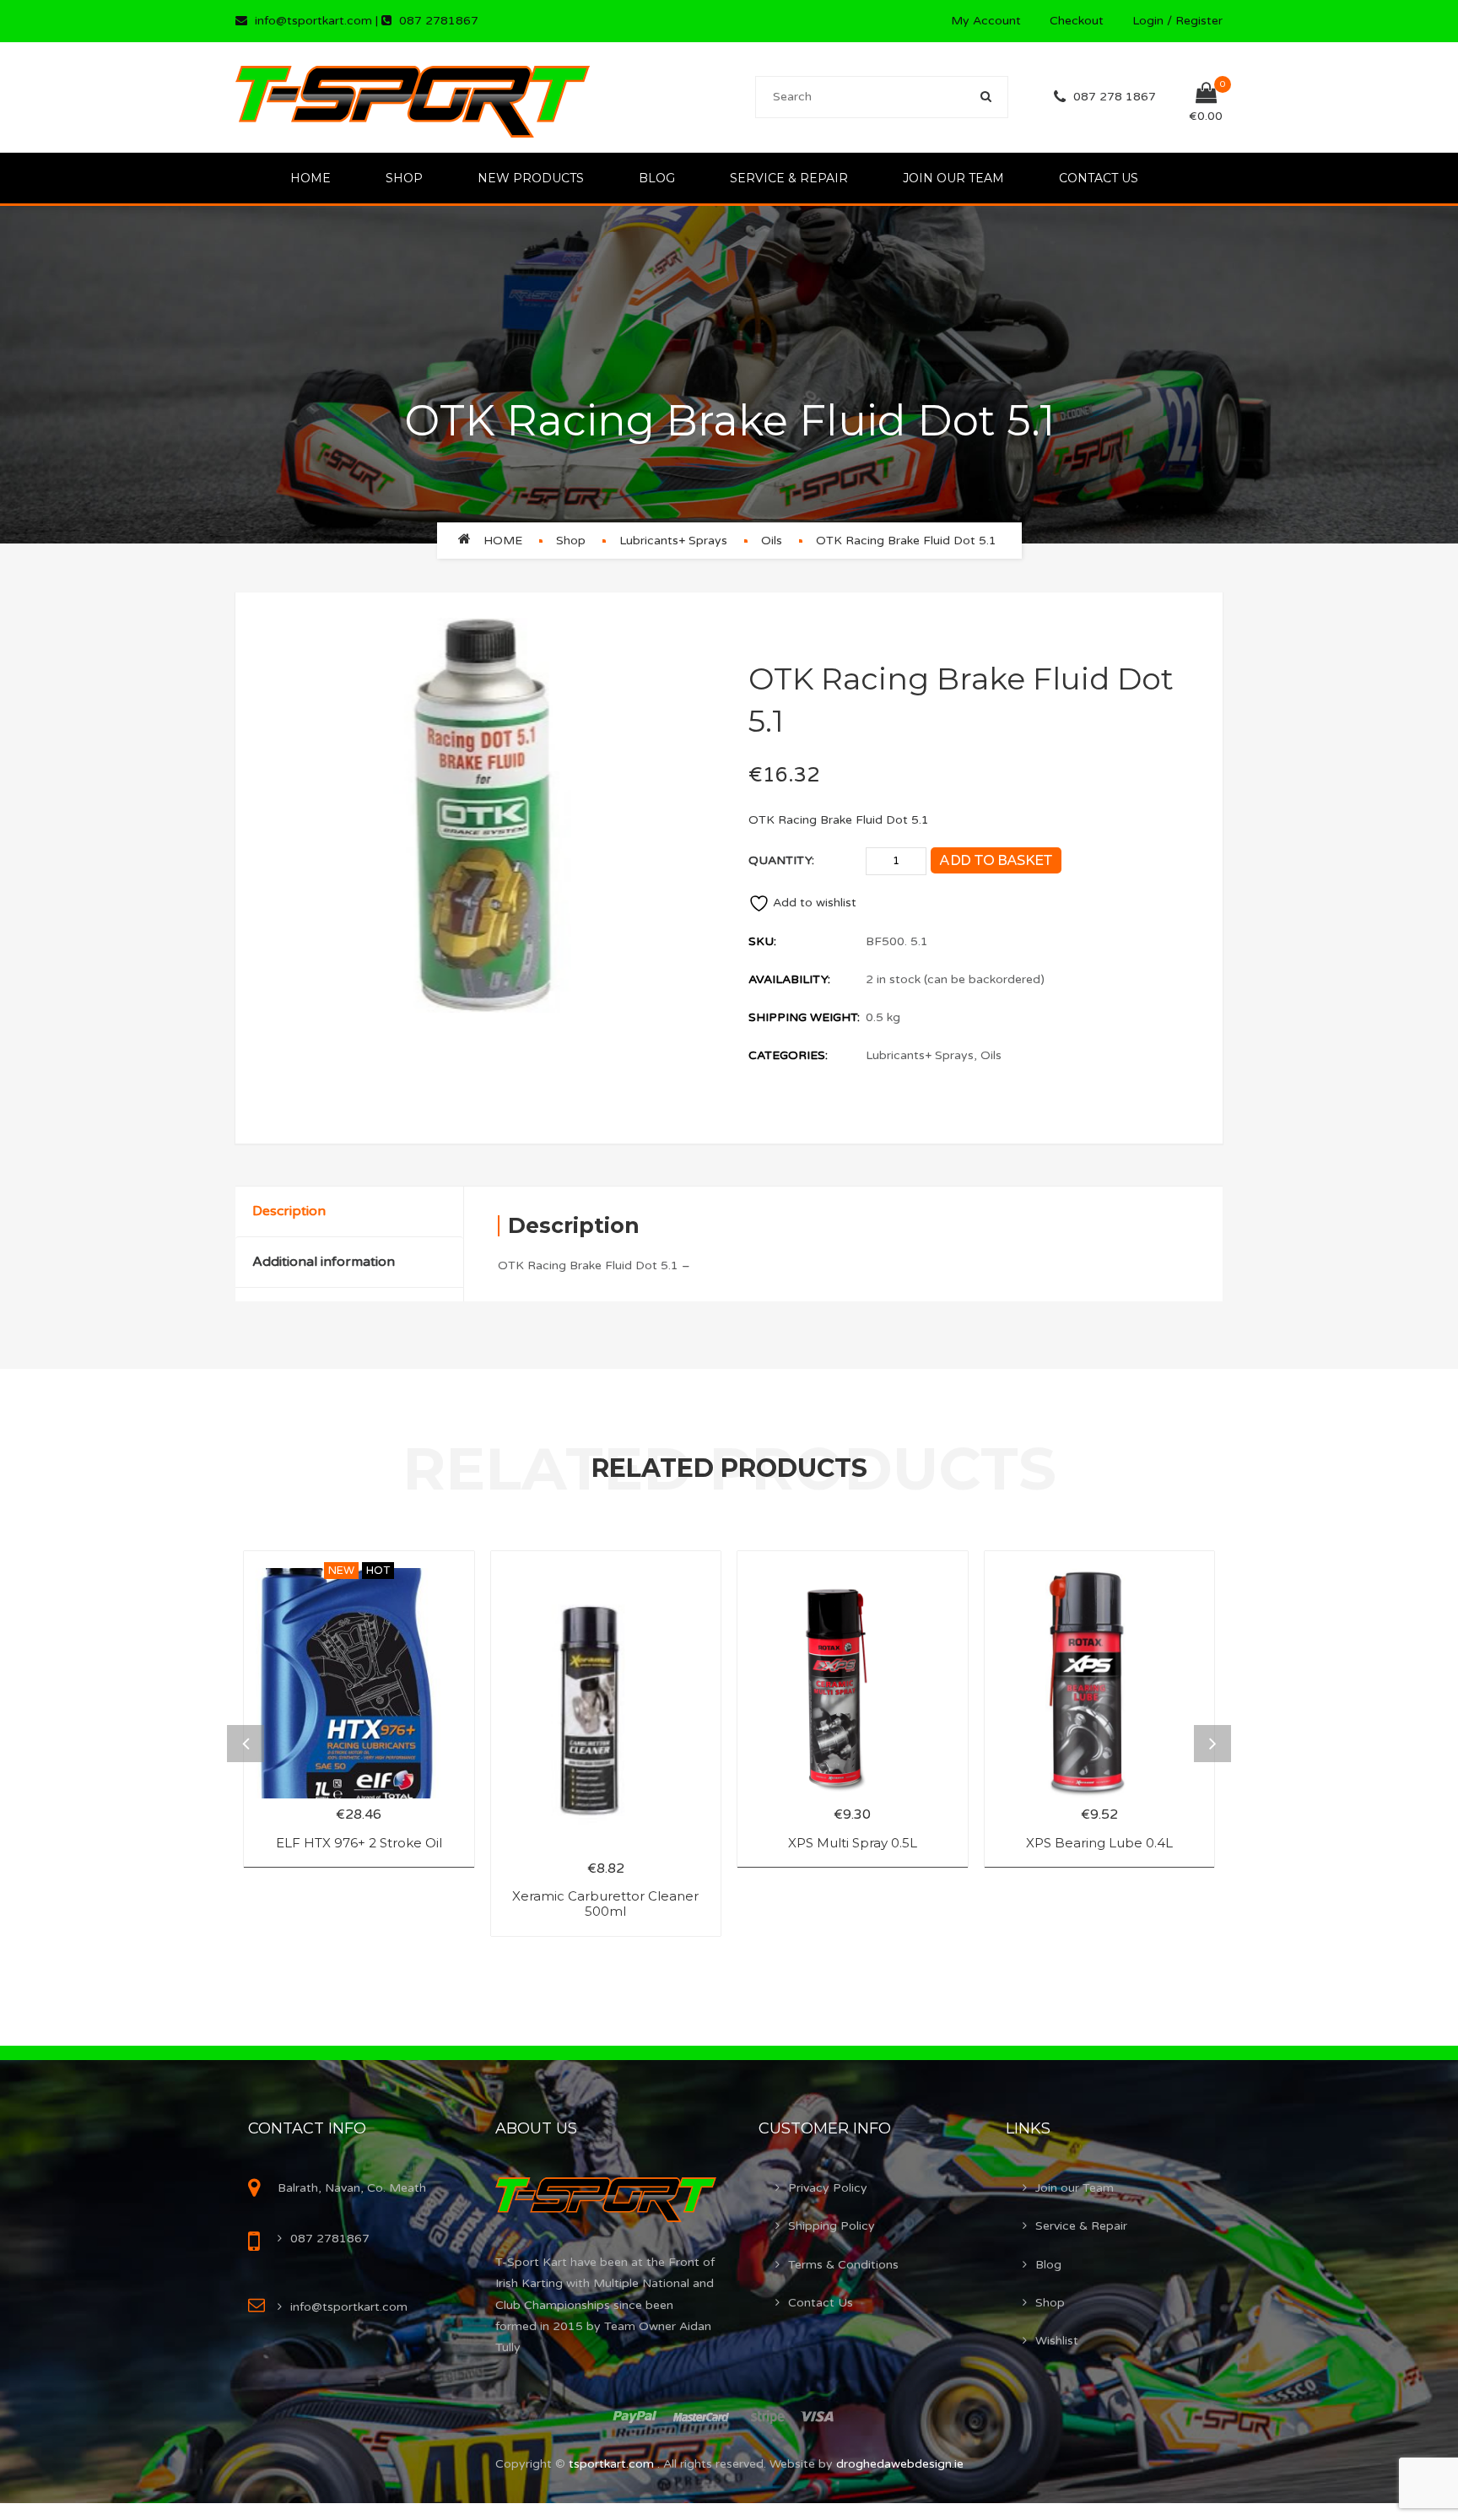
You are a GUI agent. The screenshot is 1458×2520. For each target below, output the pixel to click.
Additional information (324, 1262)
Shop (404, 178)
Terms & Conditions (843, 2265)
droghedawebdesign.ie (900, 2464)
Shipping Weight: (804, 1017)
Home (310, 178)
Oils (772, 541)
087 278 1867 (1115, 97)
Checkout (1077, 21)
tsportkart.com (613, 2464)
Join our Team (953, 178)
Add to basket (996, 860)
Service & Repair (789, 178)
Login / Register (1177, 21)
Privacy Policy (828, 2188)
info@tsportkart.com (313, 21)
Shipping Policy (832, 2226)
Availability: (789, 979)
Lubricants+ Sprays (673, 541)
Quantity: (781, 860)
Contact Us (1099, 178)
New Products (531, 178)
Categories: (788, 1055)
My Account (986, 21)
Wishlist (1057, 2341)
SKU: (762, 941)
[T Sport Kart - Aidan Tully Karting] (413, 97)
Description (289, 1211)
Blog (657, 178)
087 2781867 (439, 21)
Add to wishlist (815, 903)
